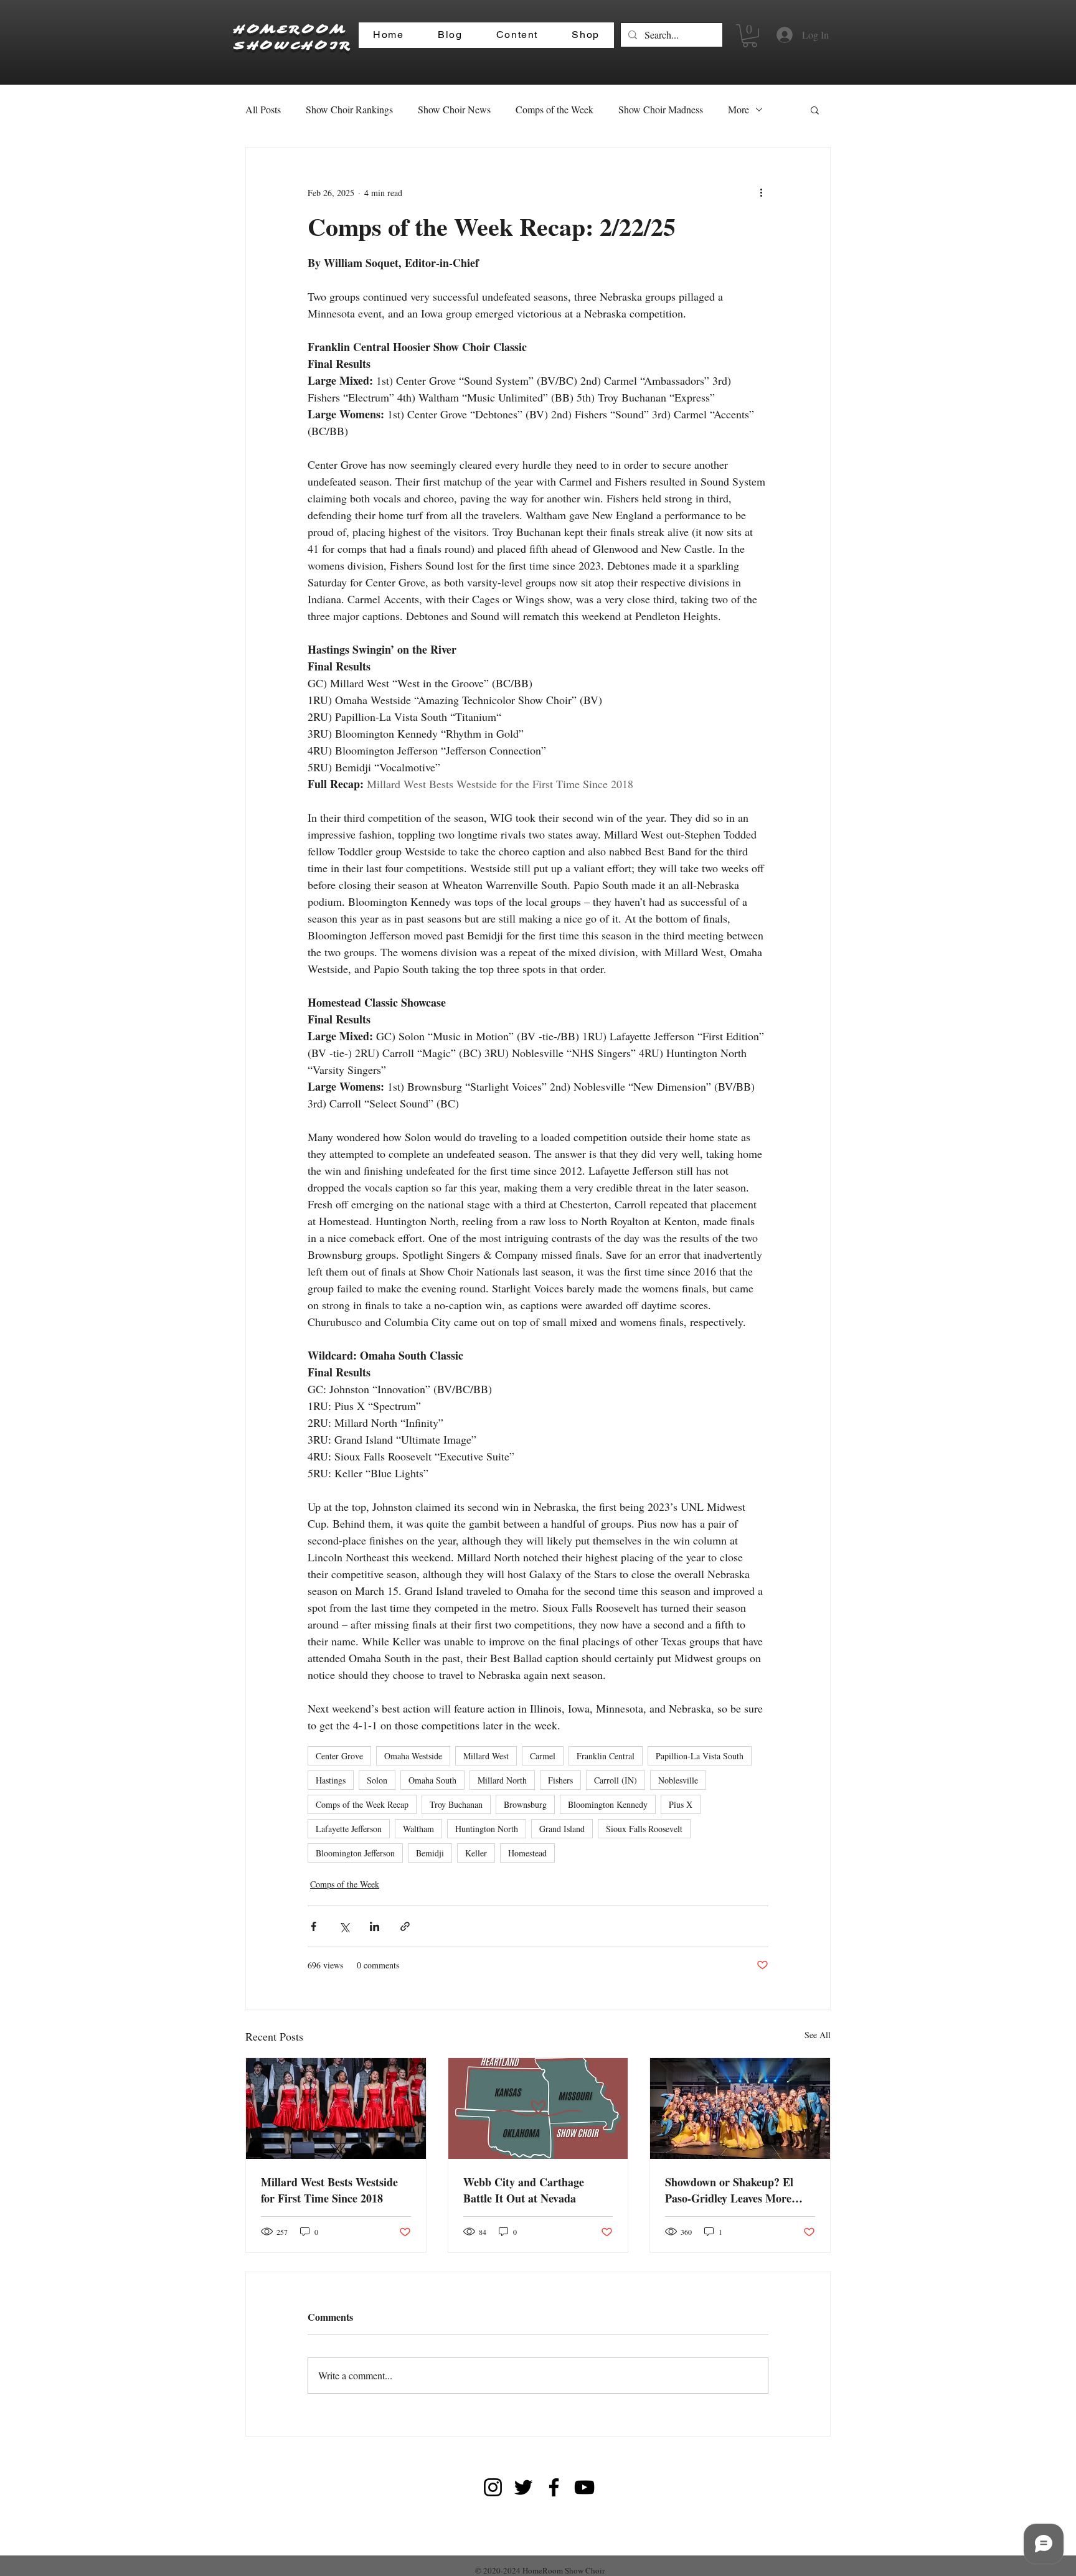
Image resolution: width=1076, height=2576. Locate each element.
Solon (377, 1780)
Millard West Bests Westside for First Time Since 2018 (329, 2190)
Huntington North (487, 1829)
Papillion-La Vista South (700, 1756)
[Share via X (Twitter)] (344, 1926)
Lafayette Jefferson (349, 1829)
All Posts (263, 109)
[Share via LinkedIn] (375, 1926)
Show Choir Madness (661, 109)
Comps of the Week (555, 109)
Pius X (681, 1804)
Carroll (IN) (616, 1780)
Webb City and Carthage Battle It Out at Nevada (524, 2190)
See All (818, 2035)
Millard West (486, 1756)
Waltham (418, 1829)
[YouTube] (584, 2487)
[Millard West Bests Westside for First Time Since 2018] (336, 2108)
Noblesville (678, 1780)
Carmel (543, 1756)
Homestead (527, 1853)
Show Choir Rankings (349, 109)
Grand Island (562, 1829)
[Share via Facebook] (314, 1926)
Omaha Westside (413, 1756)
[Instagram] (493, 2487)
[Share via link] (405, 1926)
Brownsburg (525, 1804)
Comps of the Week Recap (362, 1804)
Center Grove (339, 1756)
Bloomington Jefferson (355, 1853)
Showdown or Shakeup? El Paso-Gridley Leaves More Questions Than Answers (729, 2190)
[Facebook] (554, 2487)
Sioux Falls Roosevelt (644, 1829)
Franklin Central (606, 1756)
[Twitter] (523, 2487)
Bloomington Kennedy (608, 1804)
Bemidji (430, 1853)
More (739, 109)
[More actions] (761, 192)
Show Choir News (454, 109)
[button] (750, 36)
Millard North (502, 1780)
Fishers (560, 1780)
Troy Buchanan (456, 1804)
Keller (476, 1853)
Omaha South (432, 1780)
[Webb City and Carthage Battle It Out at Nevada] (538, 2108)
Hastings (331, 1780)
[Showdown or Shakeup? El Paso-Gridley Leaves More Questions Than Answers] (740, 2108)
